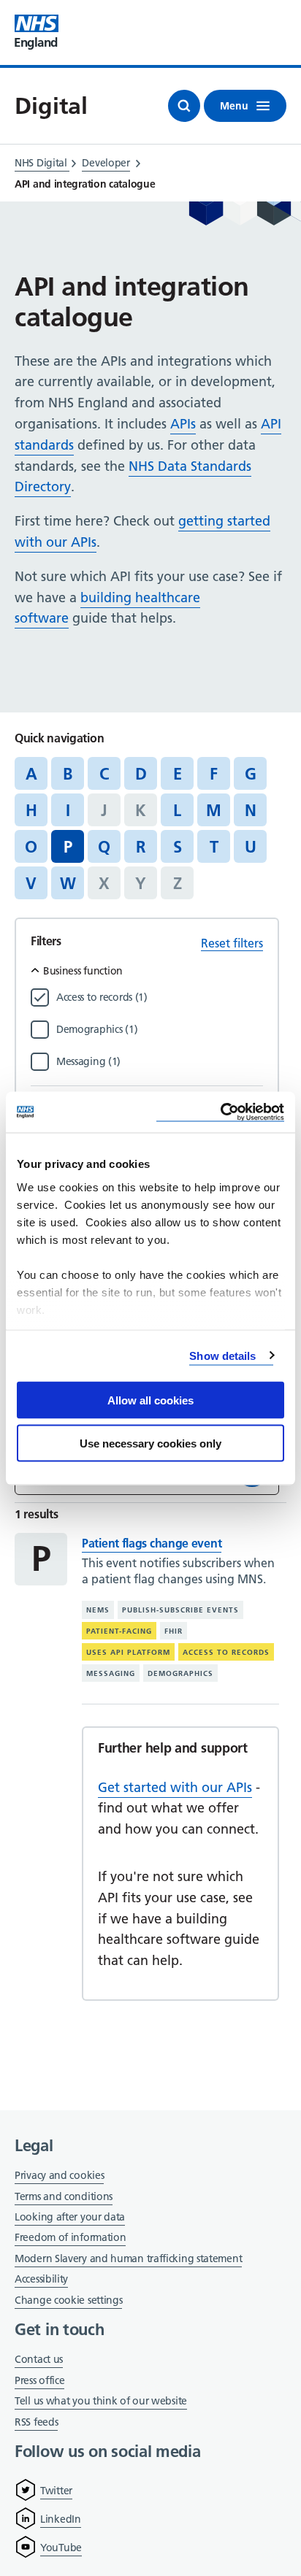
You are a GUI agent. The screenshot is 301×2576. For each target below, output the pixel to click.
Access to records (226, 1652)
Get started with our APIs (175, 1787)
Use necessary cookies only (150, 1443)
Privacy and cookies (59, 2175)
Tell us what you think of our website (101, 2401)
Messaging (111, 1673)
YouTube (61, 2548)
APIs (183, 424)
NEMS (98, 1610)
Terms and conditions (64, 2196)
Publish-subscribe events (180, 1610)
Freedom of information (70, 2237)
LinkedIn (61, 2519)
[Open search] (184, 106)
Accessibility (41, 2279)
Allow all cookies (150, 1400)
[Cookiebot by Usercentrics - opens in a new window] (220, 1112)
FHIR (174, 1631)
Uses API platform (128, 1652)
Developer (106, 163)
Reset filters (232, 943)
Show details (222, 1355)
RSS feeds (36, 2422)
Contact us (39, 2359)
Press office (39, 2381)
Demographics (180, 1673)
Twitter (56, 2491)
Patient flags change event (152, 1543)
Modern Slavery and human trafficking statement (128, 2260)
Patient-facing (119, 1631)
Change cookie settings (68, 2301)
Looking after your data (70, 2217)
